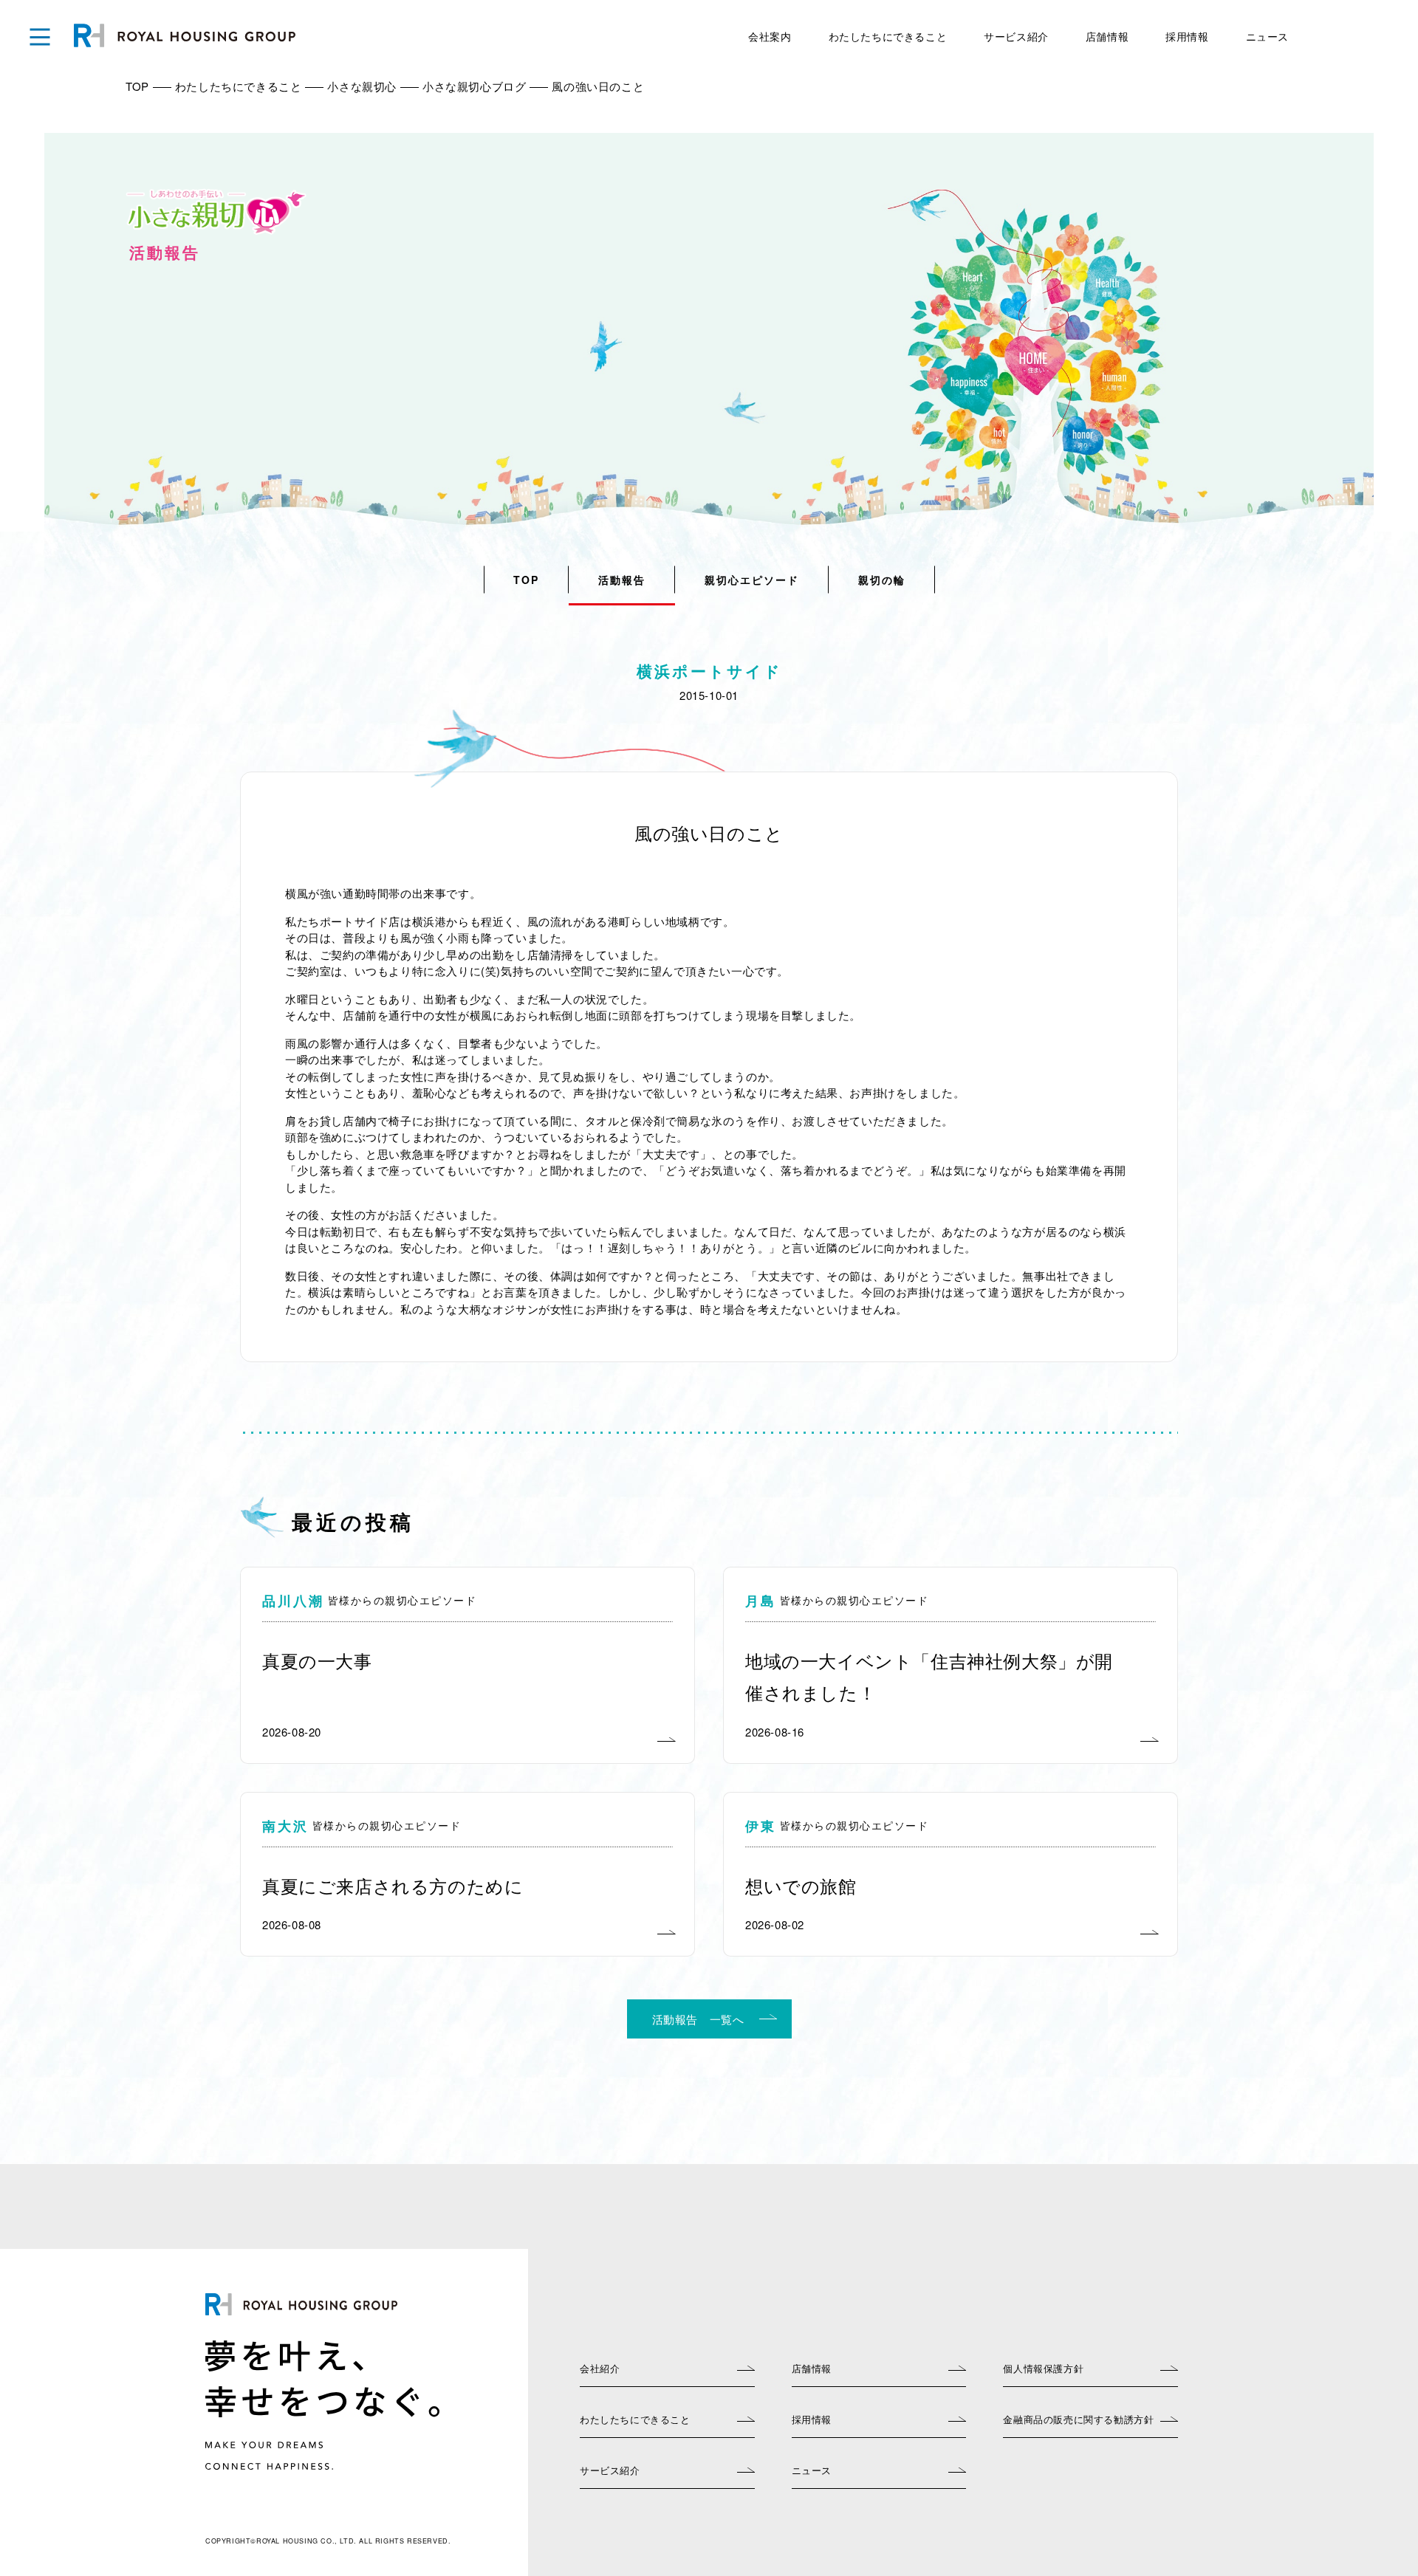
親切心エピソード (752, 580)
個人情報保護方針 (1043, 2368)
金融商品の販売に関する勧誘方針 (1078, 2419)
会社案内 (770, 36)
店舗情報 (1107, 36)
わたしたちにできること (888, 36)
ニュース (1267, 36)
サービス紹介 (1016, 36)
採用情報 (1187, 36)
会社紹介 (600, 2368)
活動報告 (622, 580)
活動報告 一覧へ (698, 2019)
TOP (526, 580)
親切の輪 (882, 580)
